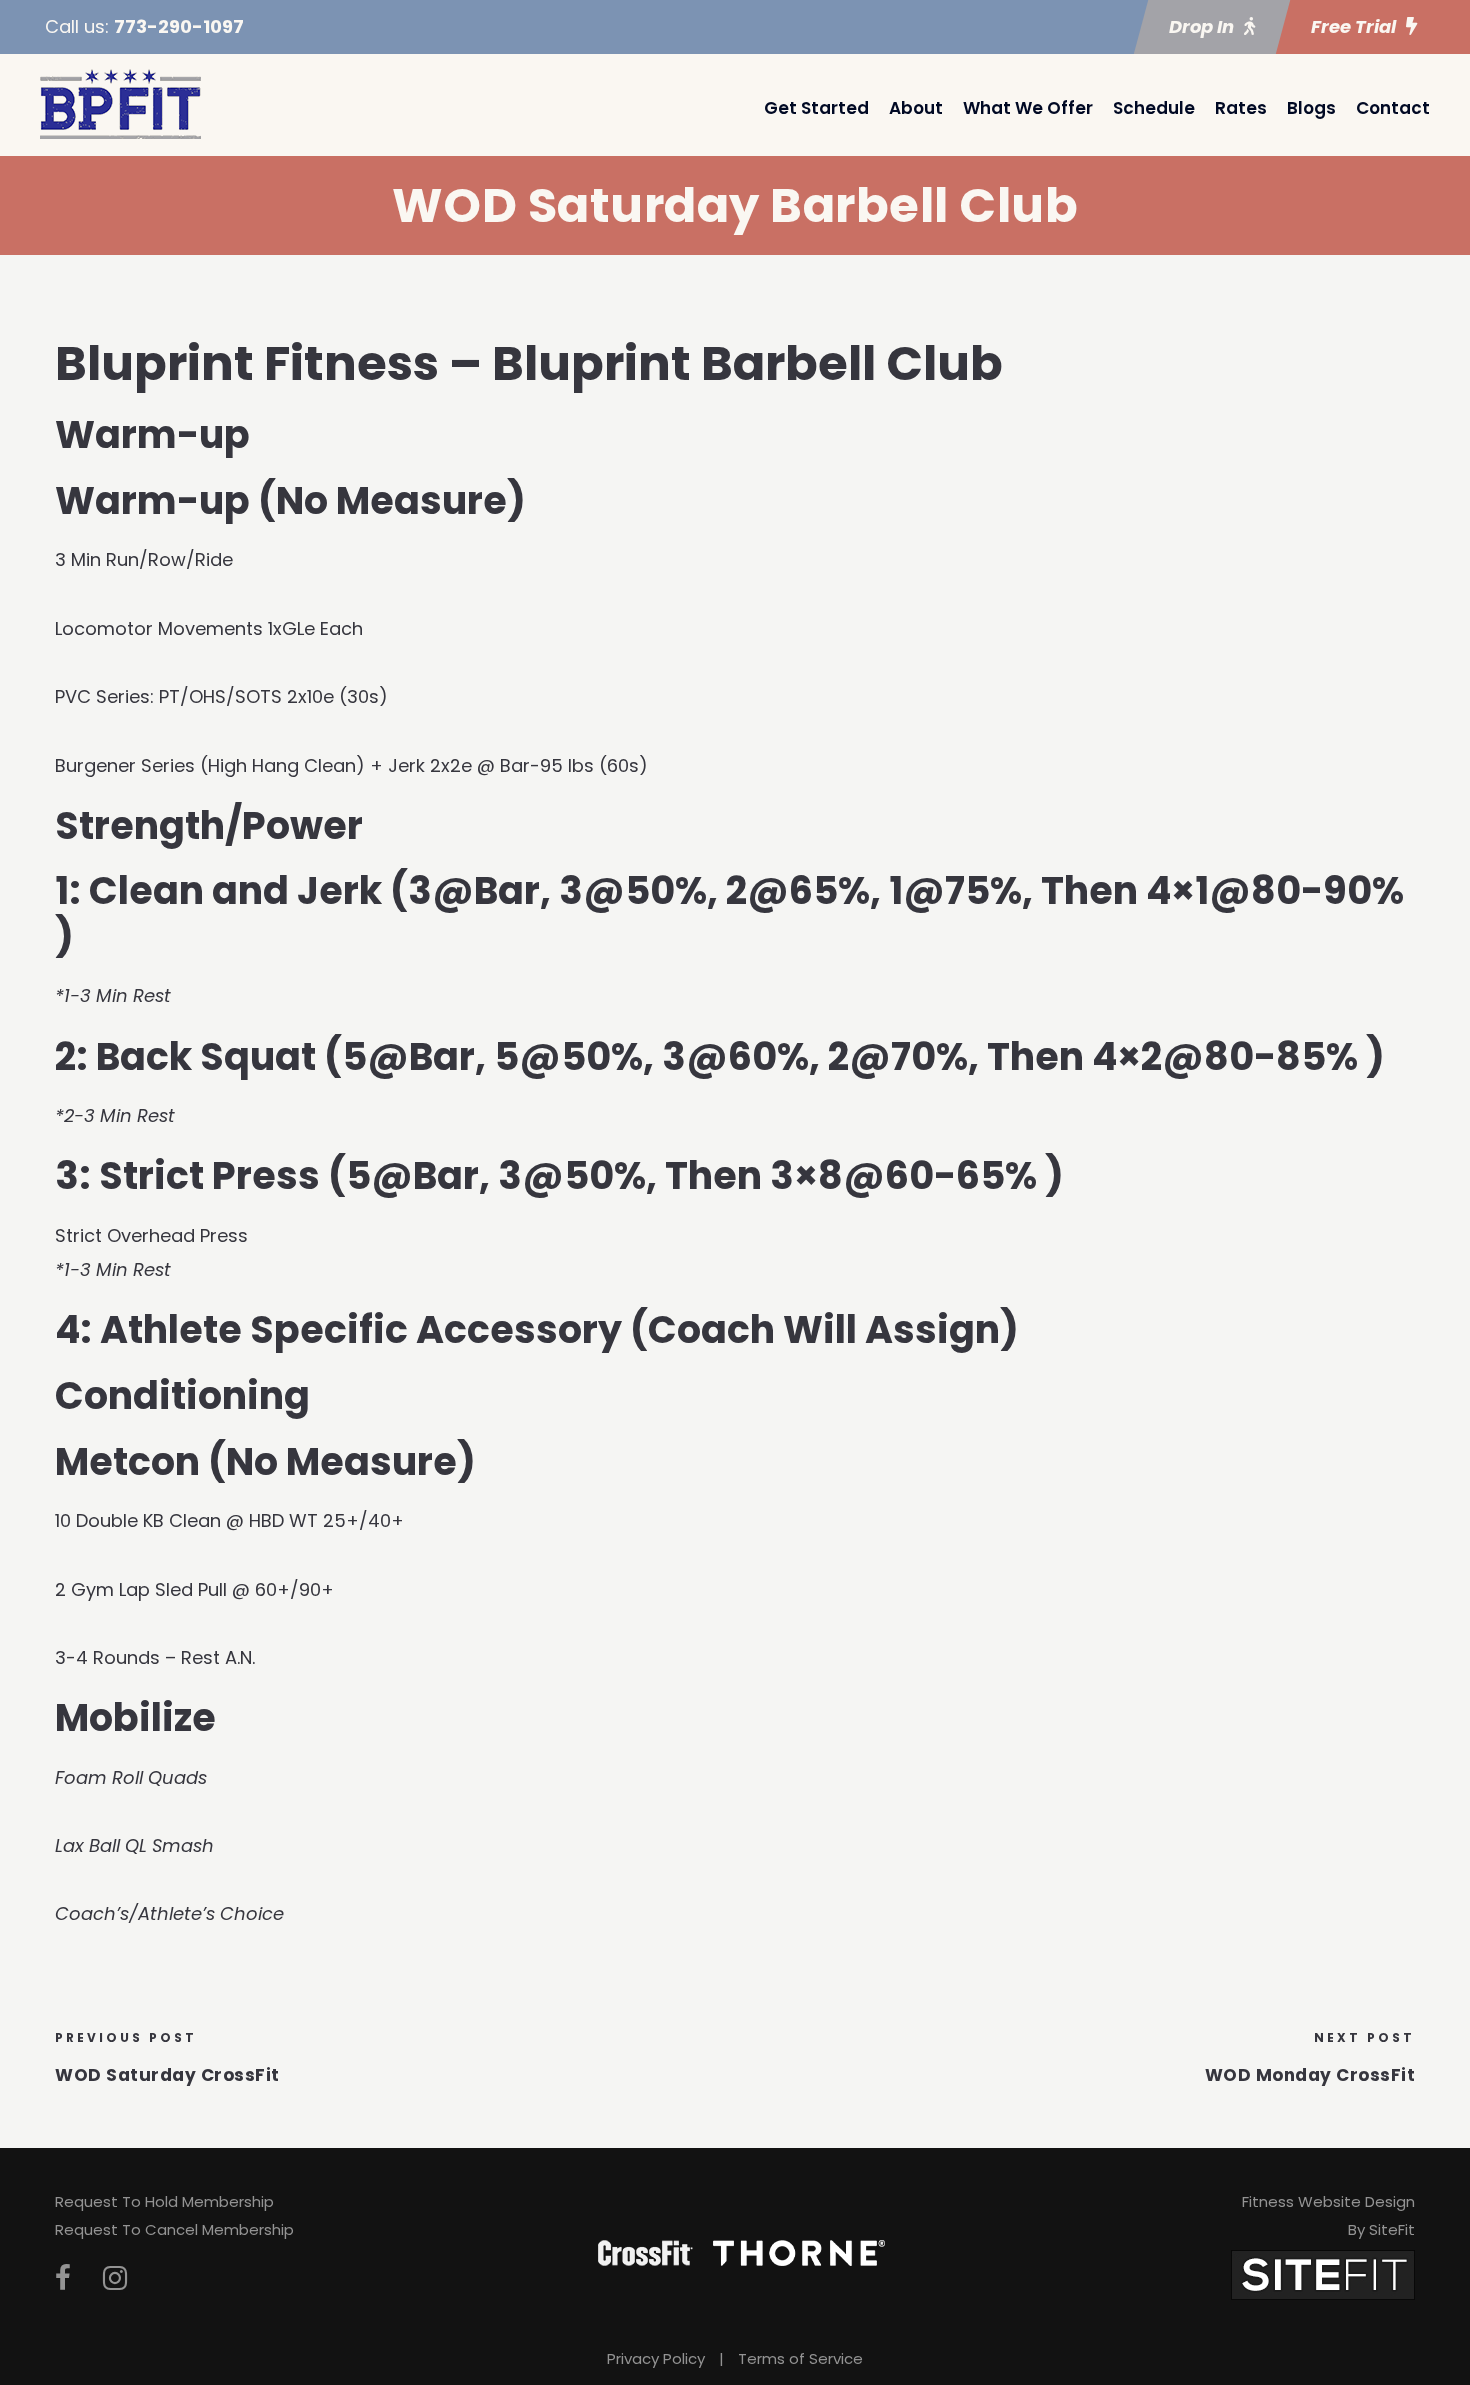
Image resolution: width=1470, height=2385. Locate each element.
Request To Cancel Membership (174, 2229)
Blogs (1311, 108)
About (916, 108)
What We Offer (1028, 108)
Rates (1241, 108)
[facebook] (63, 2278)
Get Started (816, 108)
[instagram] (115, 2278)
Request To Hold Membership (164, 2201)
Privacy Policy (656, 2358)
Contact (1393, 108)
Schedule (1154, 108)
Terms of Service (800, 2358)
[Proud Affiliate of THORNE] (799, 2251)
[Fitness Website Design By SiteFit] (1323, 2273)
